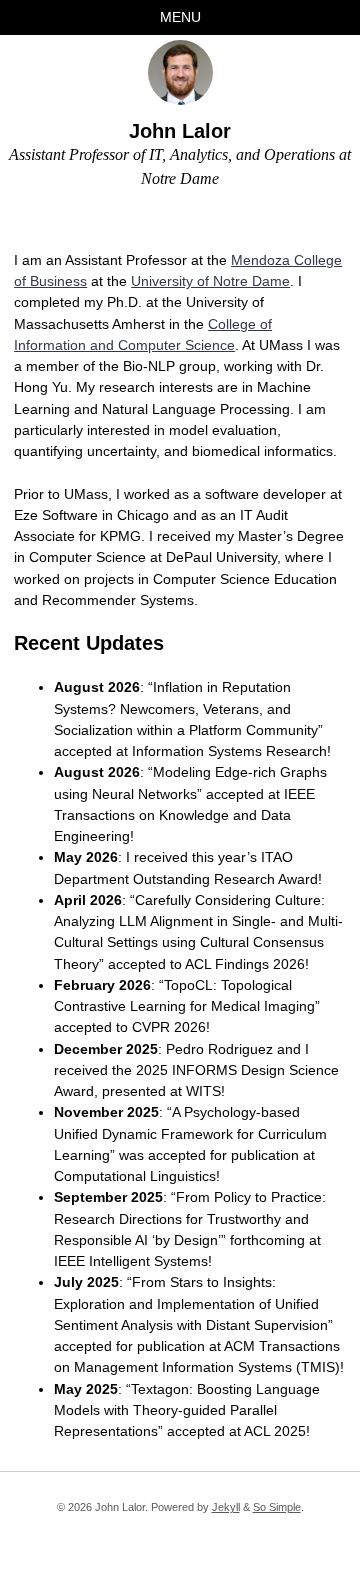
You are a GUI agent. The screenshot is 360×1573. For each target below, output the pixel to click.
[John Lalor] (180, 72)
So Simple (277, 1507)
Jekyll (226, 1507)
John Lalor (180, 131)
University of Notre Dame (210, 281)
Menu (180, 17)
